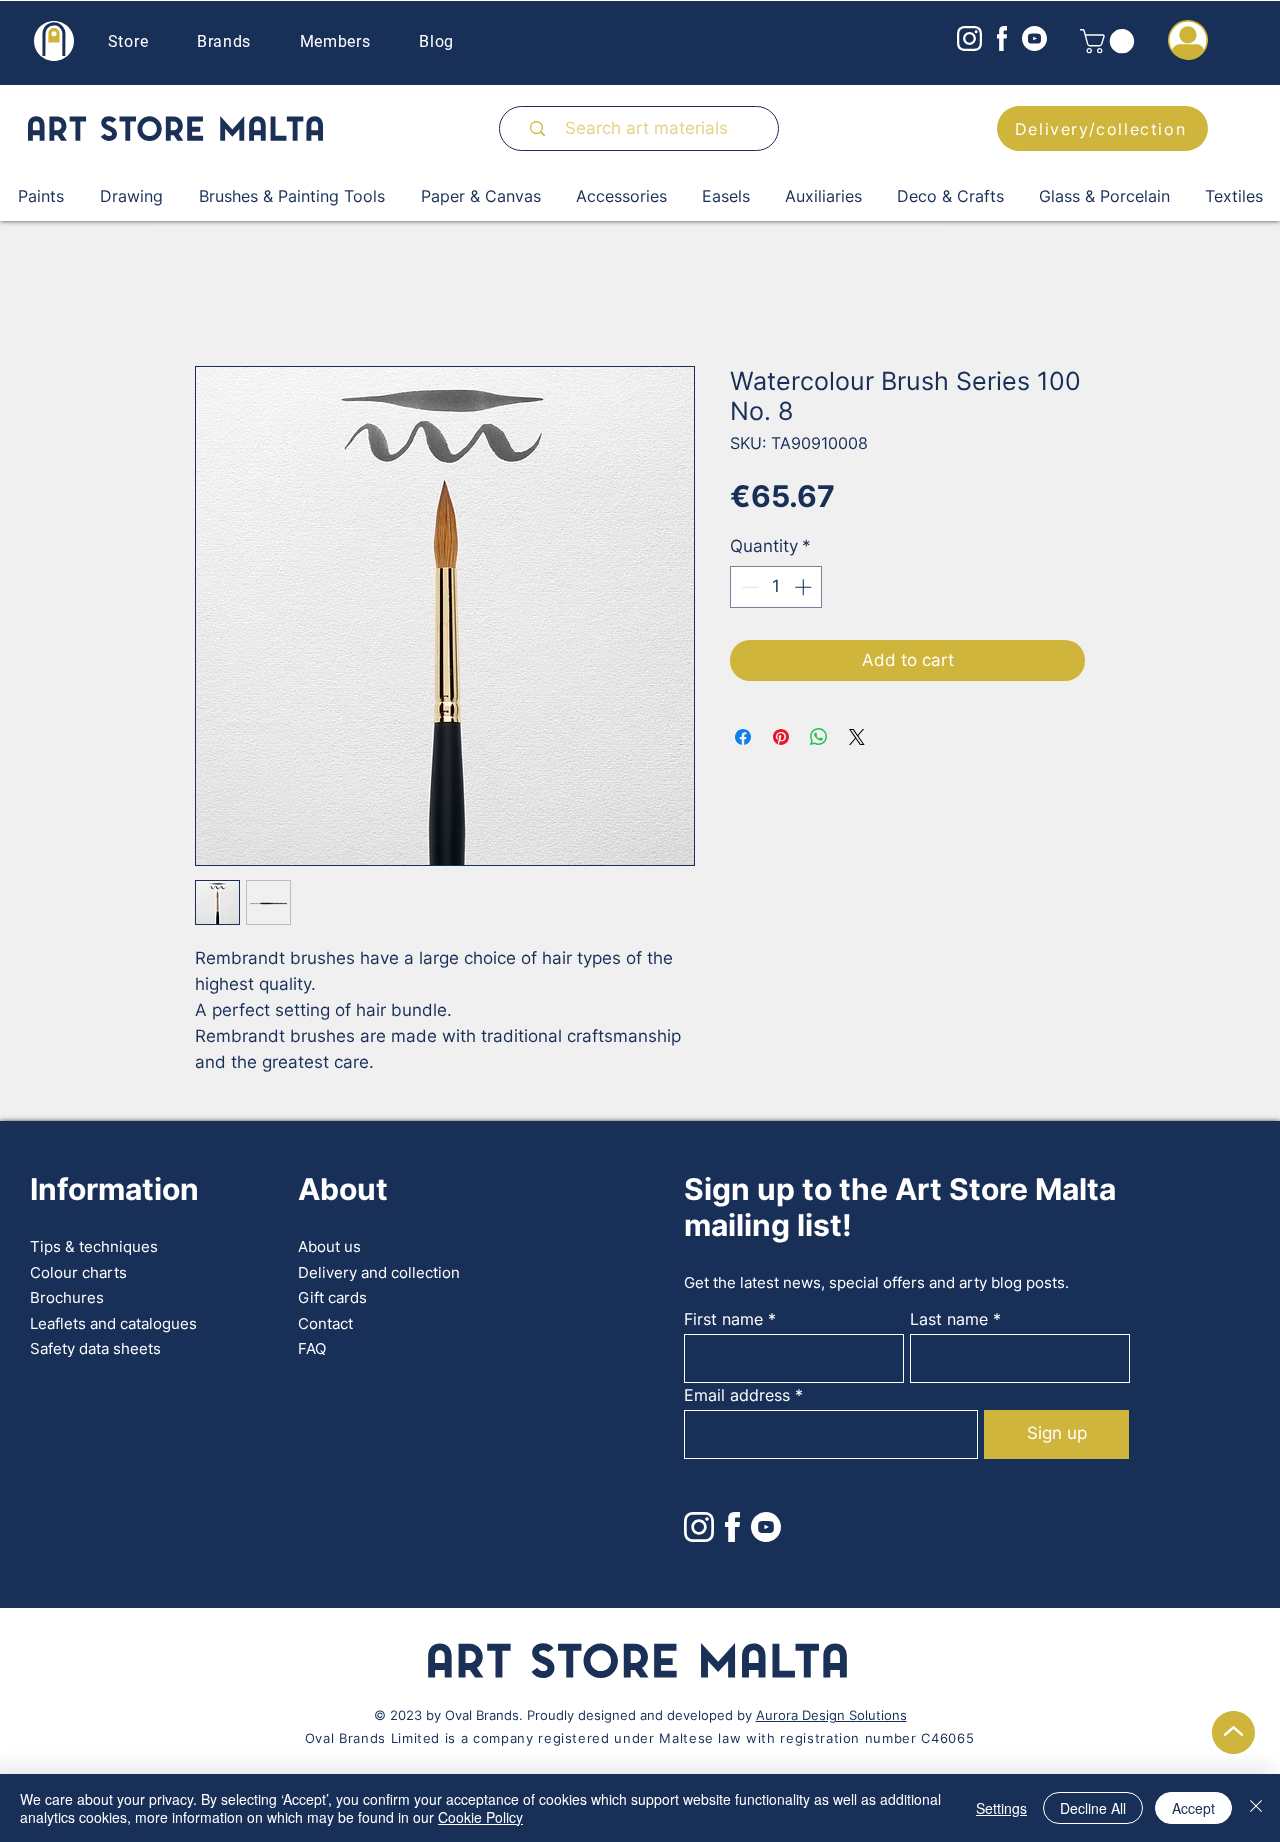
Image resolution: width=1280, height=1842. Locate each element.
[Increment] (805, 587)
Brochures (67, 1297)
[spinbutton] (776, 587)
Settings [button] (1001, 1808)
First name (723, 1319)
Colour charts (78, 1272)
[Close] (1256, 1808)
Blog (436, 41)
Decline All (1093, 1808)
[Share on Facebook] (743, 737)
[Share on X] (857, 737)
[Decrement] (748, 587)
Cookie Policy (480, 1817)
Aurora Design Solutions (831, 1715)
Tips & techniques (94, 1246)
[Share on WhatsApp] (819, 737)
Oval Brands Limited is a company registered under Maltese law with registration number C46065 (639, 1738)
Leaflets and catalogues (113, 1323)
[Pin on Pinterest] (781, 737)
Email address (737, 1395)
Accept (1193, 1808)
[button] (1110, 41)
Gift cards (332, 1297)
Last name (949, 1319)
